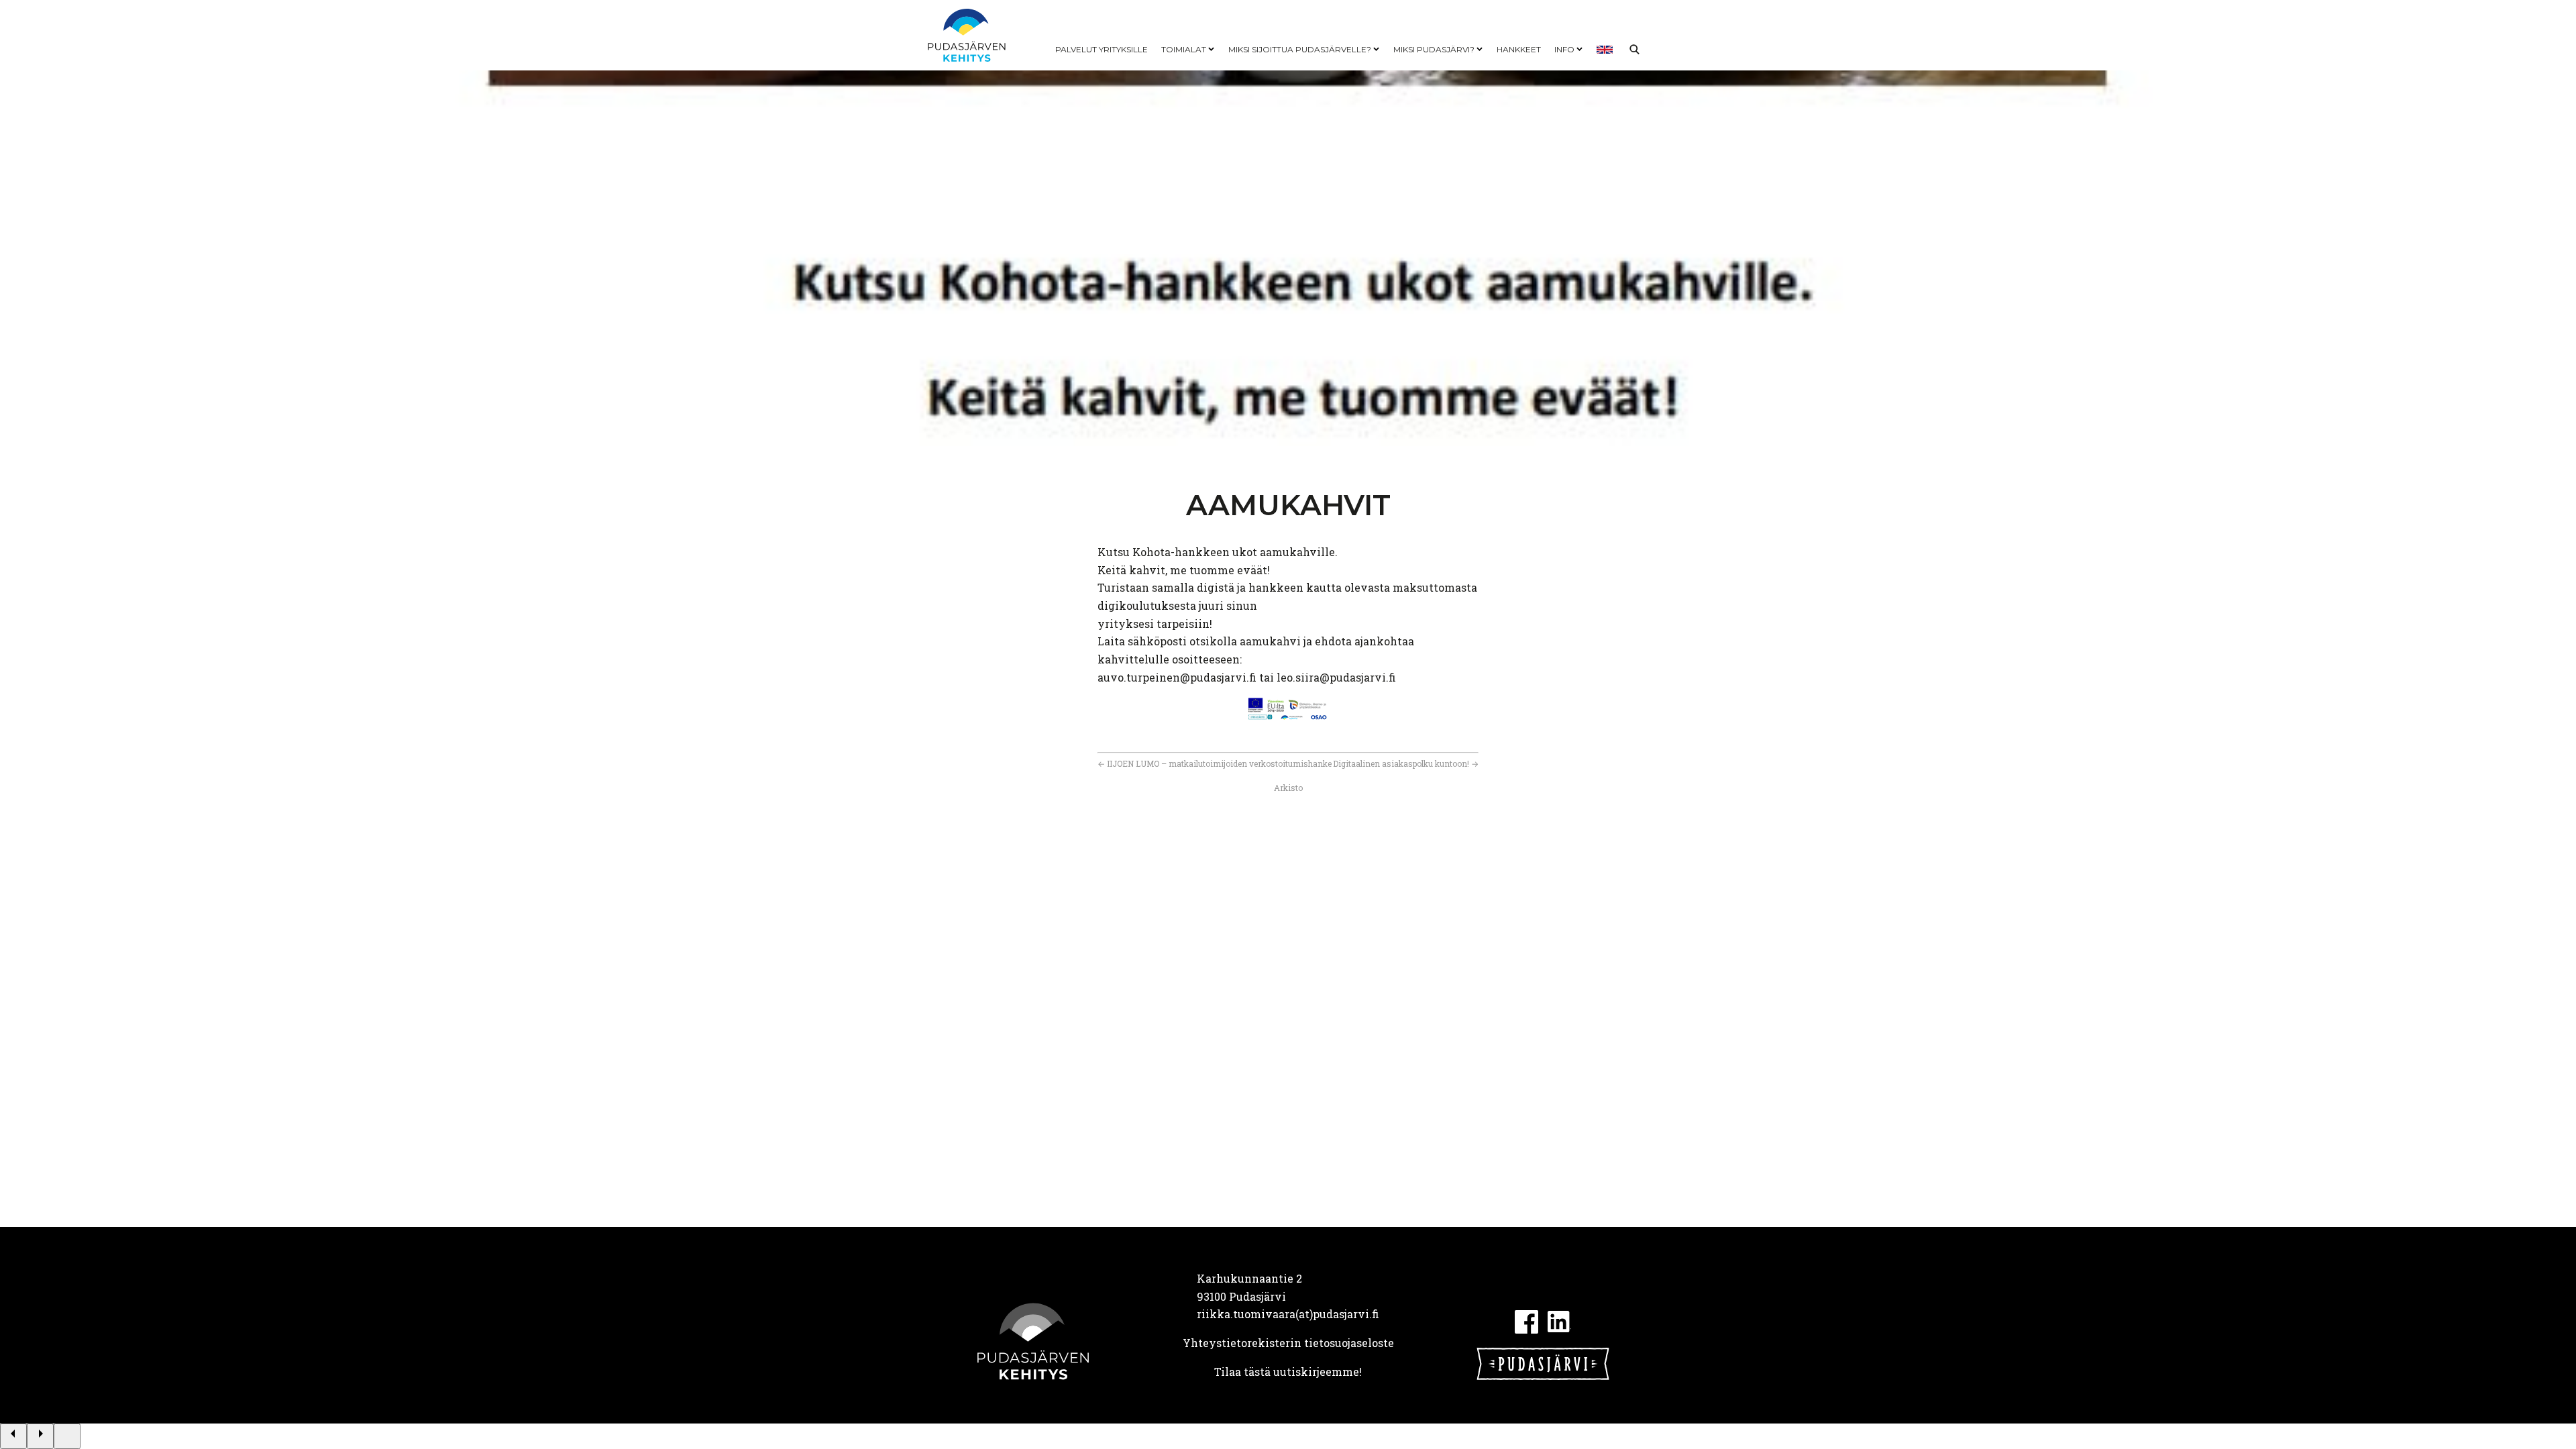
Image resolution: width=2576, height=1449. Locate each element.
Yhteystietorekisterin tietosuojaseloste (1288, 1343)
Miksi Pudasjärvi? (1434, 49)
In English (1605, 50)
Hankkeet (1519, 49)
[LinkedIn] (1559, 1320)
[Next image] (40, 1436)
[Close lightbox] (67, 1436)
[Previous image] (13, 1436)
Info (1564, 49)
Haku (1634, 50)
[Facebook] (1526, 1320)
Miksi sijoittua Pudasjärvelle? (1300, 49)
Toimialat (1184, 49)
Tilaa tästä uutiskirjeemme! (1288, 1372)
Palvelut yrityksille (1102, 49)
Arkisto (1288, 788)
